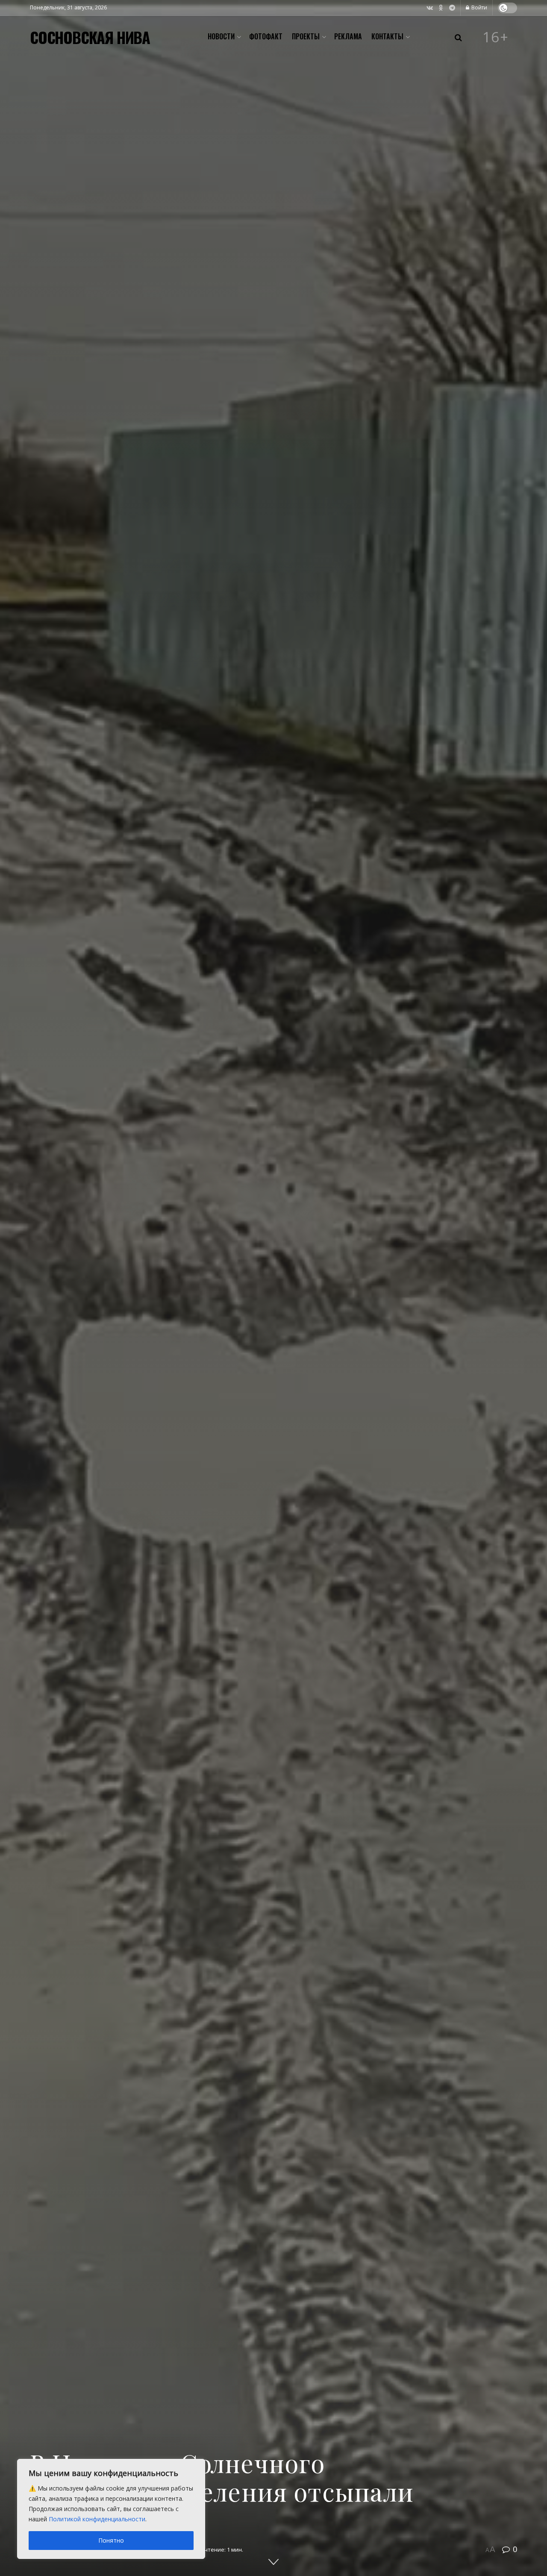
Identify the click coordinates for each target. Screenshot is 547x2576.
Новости (221, 36)
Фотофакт (266, 36)
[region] (111, 2509)
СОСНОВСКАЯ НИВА (90, 37)
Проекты (306, 36)
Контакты (387, 36)
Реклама (348, 36)
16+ (496, 37)
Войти (479, 7)
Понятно (111, 2540)
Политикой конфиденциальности (97, 2519)
